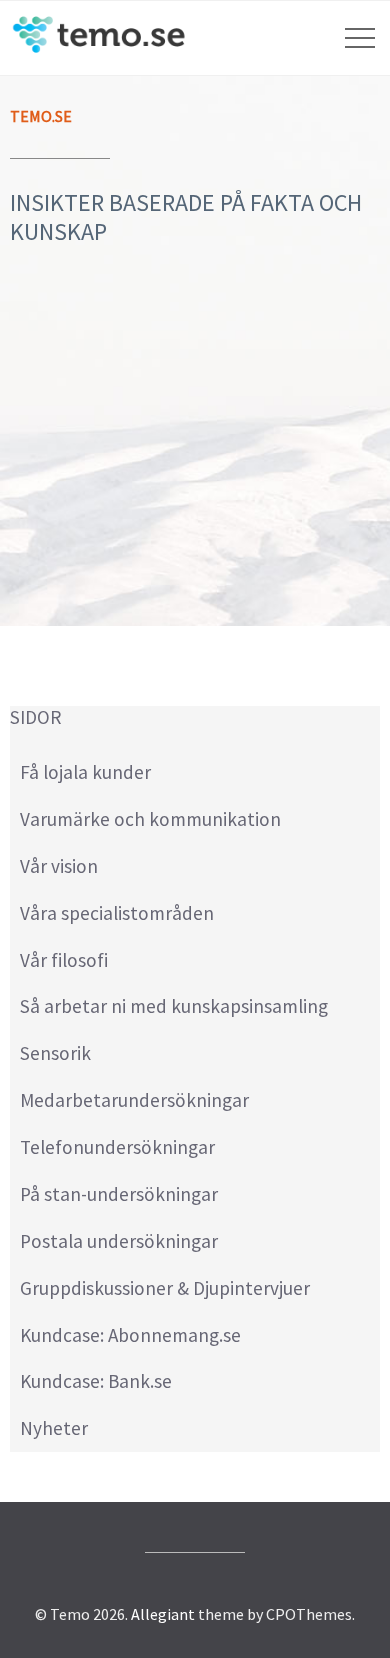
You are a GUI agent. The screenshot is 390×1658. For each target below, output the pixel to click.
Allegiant (163, 1614)
